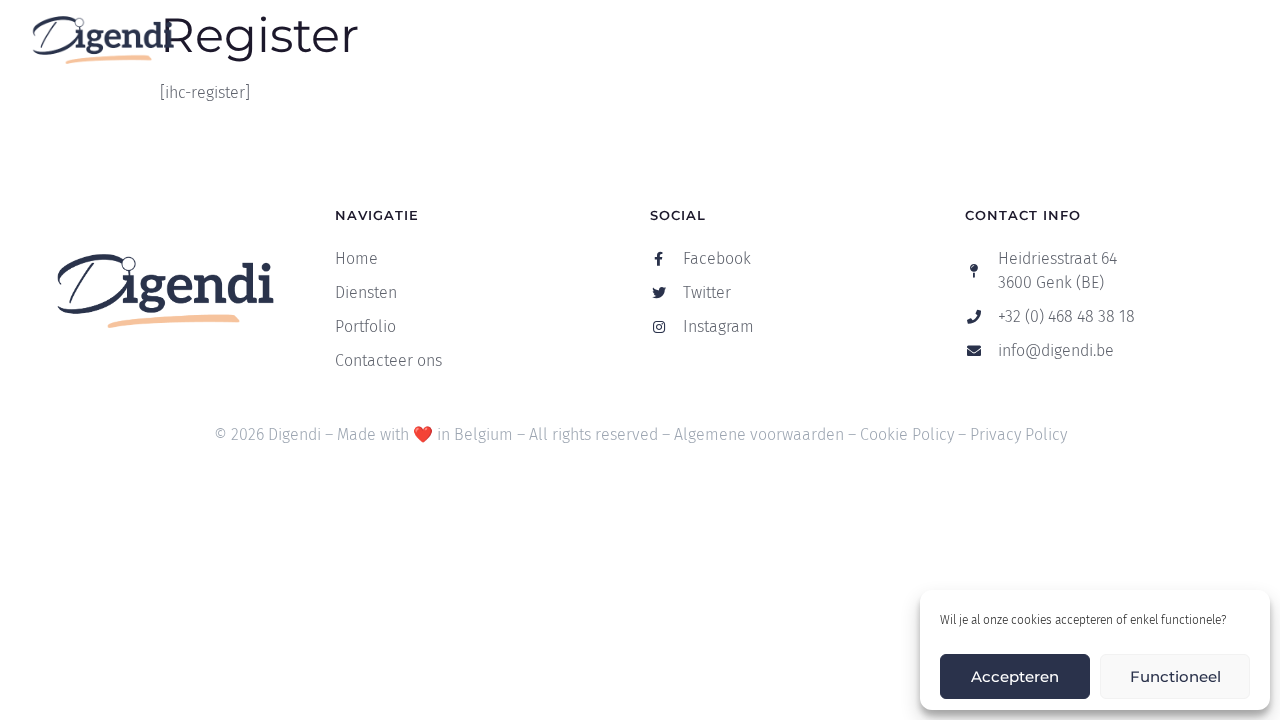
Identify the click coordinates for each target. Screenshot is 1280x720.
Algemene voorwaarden (759, 434)
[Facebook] (1184, 40)
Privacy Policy (1018, 434)
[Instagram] (1264, 40)
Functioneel (1175, 676)
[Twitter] (1224, 40)
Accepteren (1015, 676)
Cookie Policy (907, 434)
